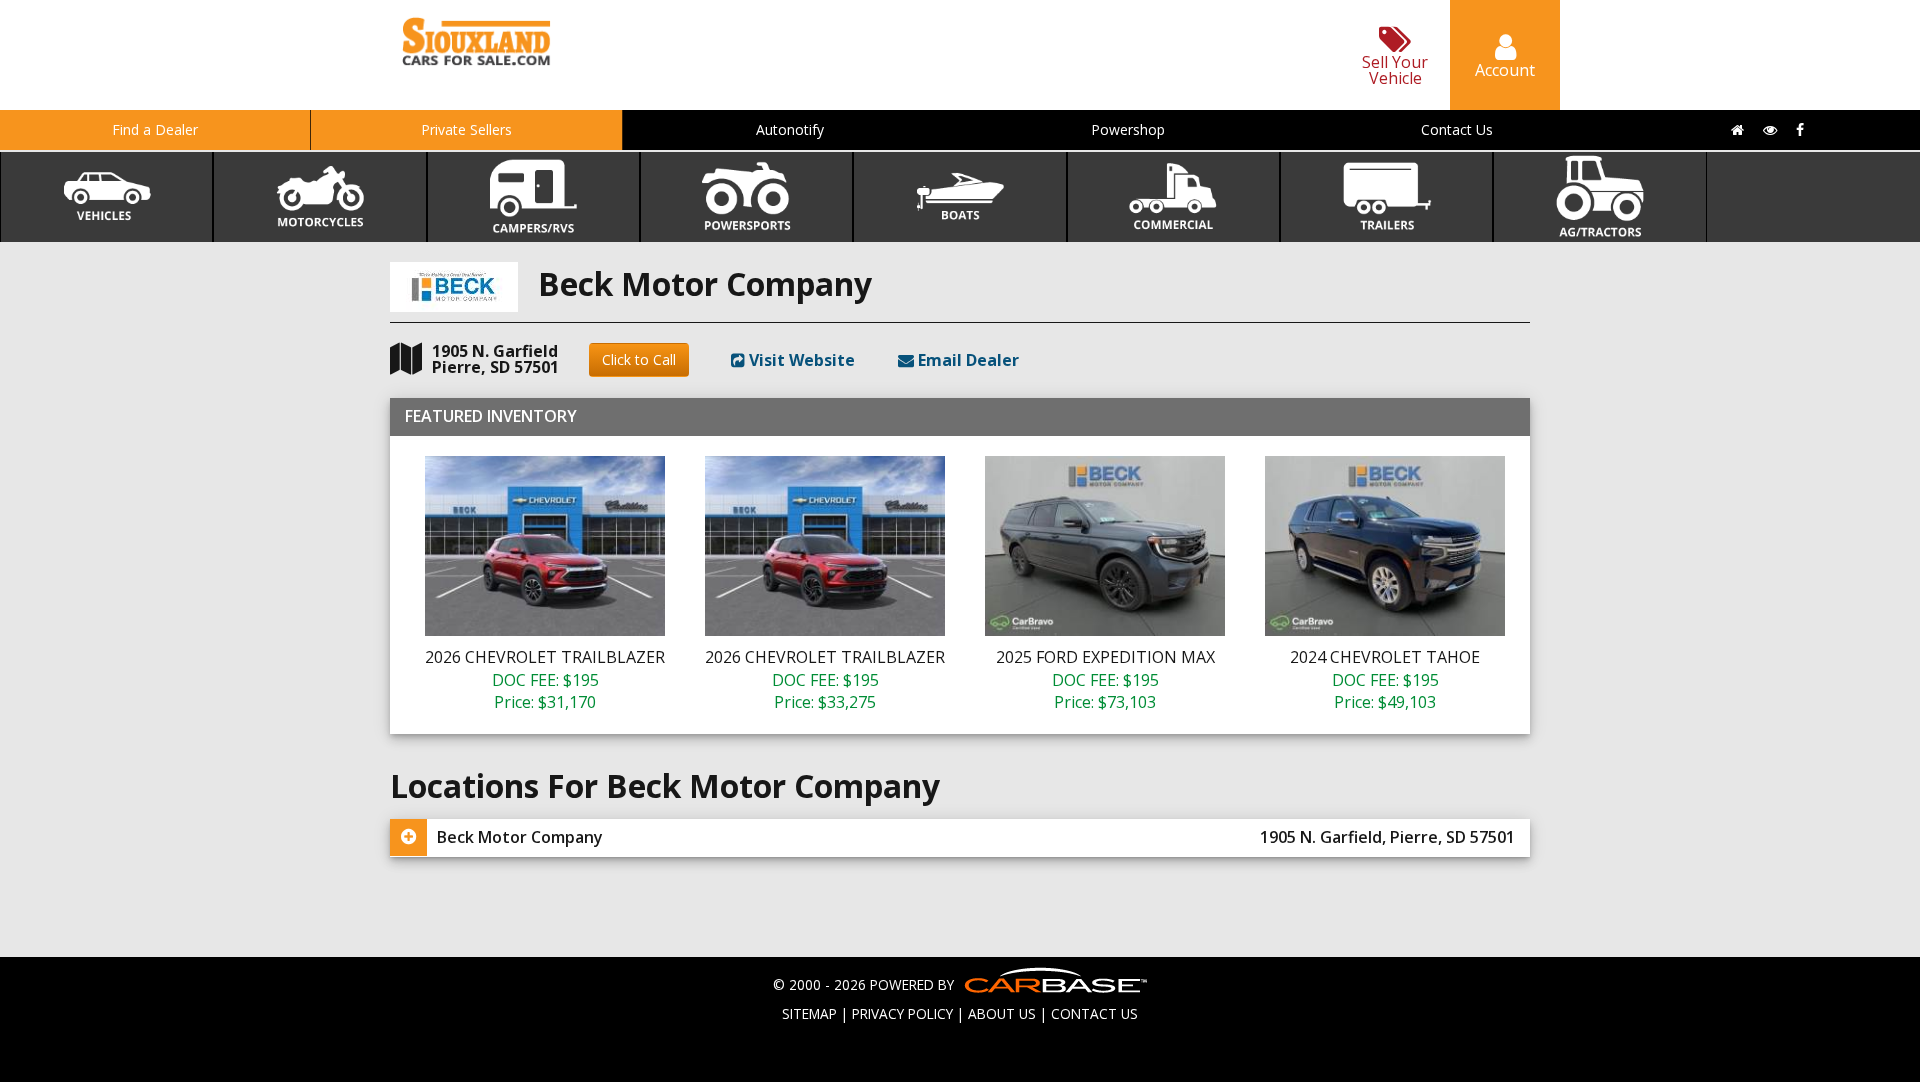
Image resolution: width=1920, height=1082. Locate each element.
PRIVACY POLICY (902, 1013)
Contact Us (1457, 129)
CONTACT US (1094, 1013)
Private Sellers (466, 129)
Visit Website (800, 360)
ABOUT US (1002, 1013)
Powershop (1128, 129)
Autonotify (790, 129)
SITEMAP (809, 1013)
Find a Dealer (155, 129)
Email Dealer (966, 360)
